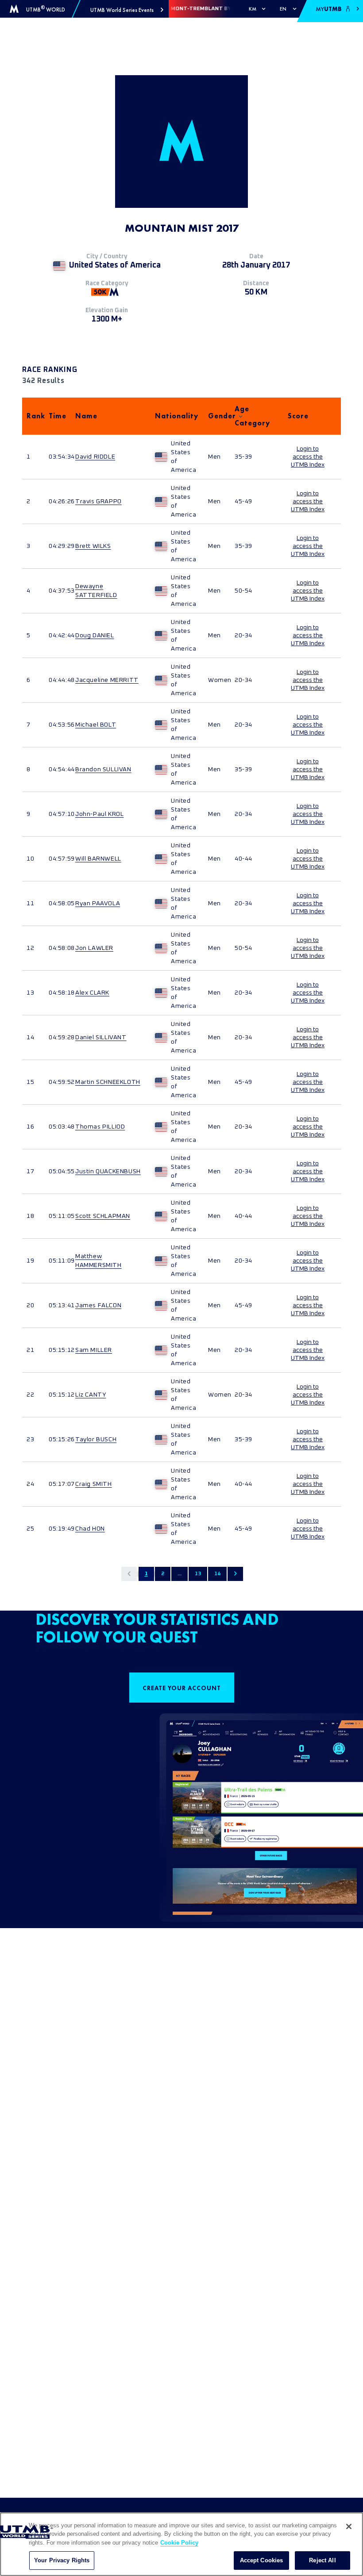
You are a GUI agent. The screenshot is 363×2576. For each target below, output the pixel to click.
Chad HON (90, 1529)
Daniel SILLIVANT (101, 1037)
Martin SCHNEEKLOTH (108, 1082)
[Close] (349, 2526)
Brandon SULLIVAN (103, 769)
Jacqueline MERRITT (107, 680)
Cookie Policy (179, 2543)
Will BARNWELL (98, 859)
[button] (127, 10)
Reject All (322, 2560)
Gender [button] (217, 416)
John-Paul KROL (99, 814)
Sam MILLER (94, 1350)
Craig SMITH (94, 1484)
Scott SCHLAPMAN (103, 1216)
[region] (181, 2544)
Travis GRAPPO (98, 501)
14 (217, 1574)
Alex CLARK (92, 993)
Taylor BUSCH (96, 1439)
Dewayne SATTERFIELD (96, 591)
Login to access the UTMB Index (308, 457)
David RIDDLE (95, 457)
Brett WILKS (93, 546)
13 (198, 1574)
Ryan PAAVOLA (98, 903)
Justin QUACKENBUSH (108, 1171)
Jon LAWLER (94, 948)
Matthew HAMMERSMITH (98, 1261)
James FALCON (98, 1305)
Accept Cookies (262, 2560)
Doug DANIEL (95, 635)
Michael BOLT (96, 725)
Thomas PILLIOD (100, 1127)
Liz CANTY (91, 1395)
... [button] (180, 1574)
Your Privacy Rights (62, 2560)
